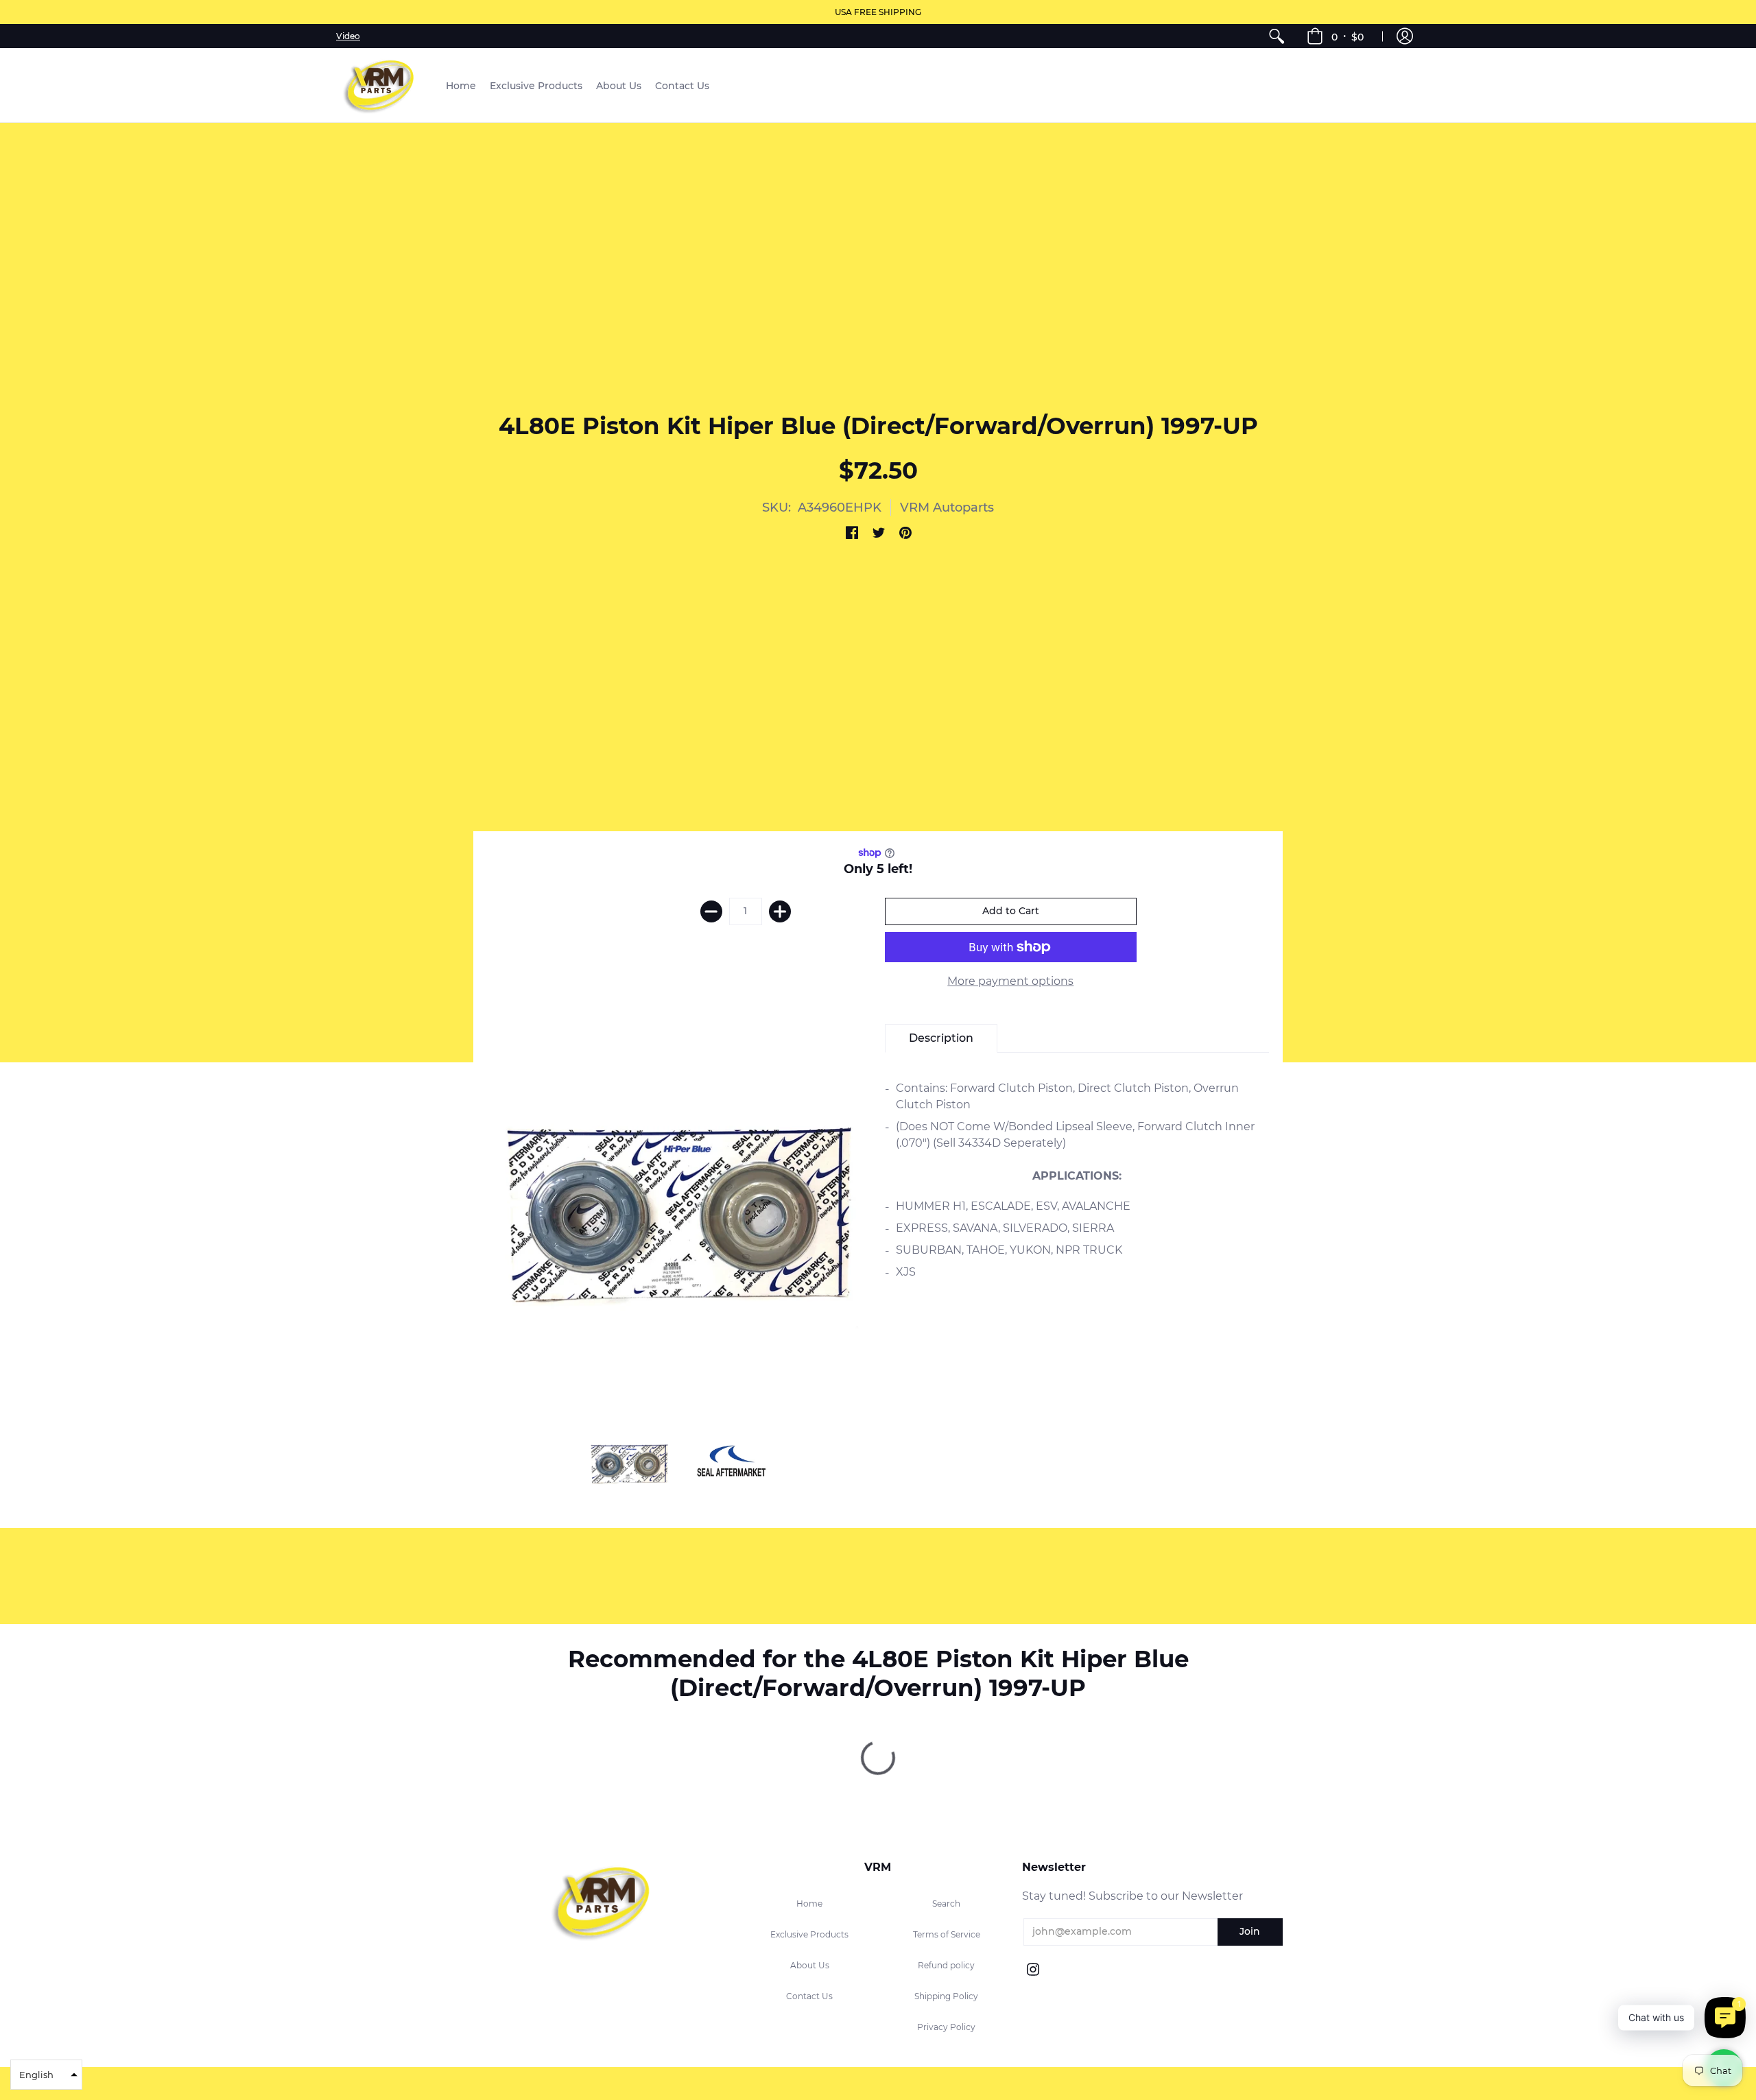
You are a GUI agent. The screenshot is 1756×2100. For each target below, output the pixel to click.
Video (348, 36)
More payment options (1010, 981)
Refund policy (946, 1965)
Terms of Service (947, 1934)
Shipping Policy (946, 1996)
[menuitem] (1277, 36)
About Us (810, 1965)
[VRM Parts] (381, 85)
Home (809, 1904)
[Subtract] (711, 911)
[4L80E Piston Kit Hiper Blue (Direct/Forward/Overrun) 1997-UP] (629, 1465)
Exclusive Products (809, 1934)
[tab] (941, 1038)
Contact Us (809, 1996)
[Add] (780, 911)
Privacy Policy (946, 2027)
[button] (1335, 36)
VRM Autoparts (947, 508)
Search (946, 1904)
